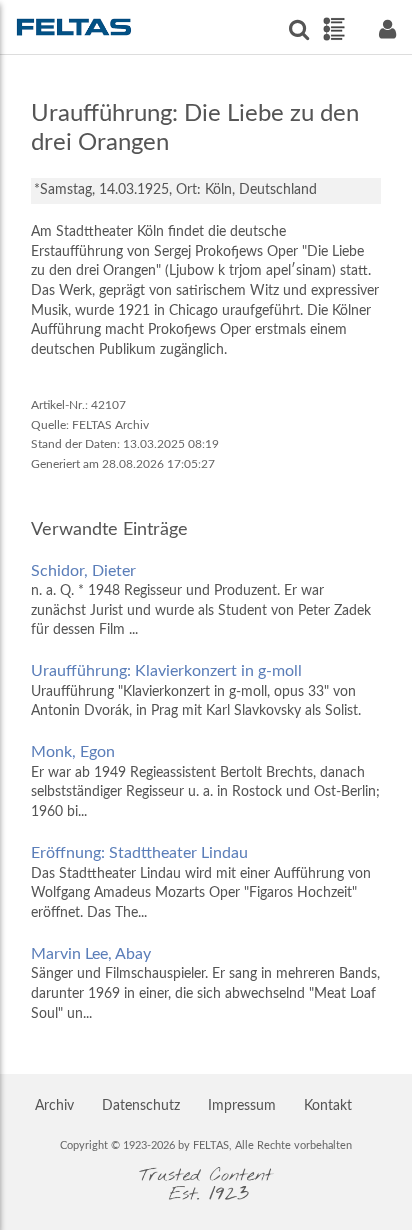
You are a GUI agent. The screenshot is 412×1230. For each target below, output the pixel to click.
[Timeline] (333, 29)
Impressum (242, 1106)
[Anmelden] (387, 29)
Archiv (54, 1106)
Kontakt (328, 1106)
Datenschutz (141, 1106)
